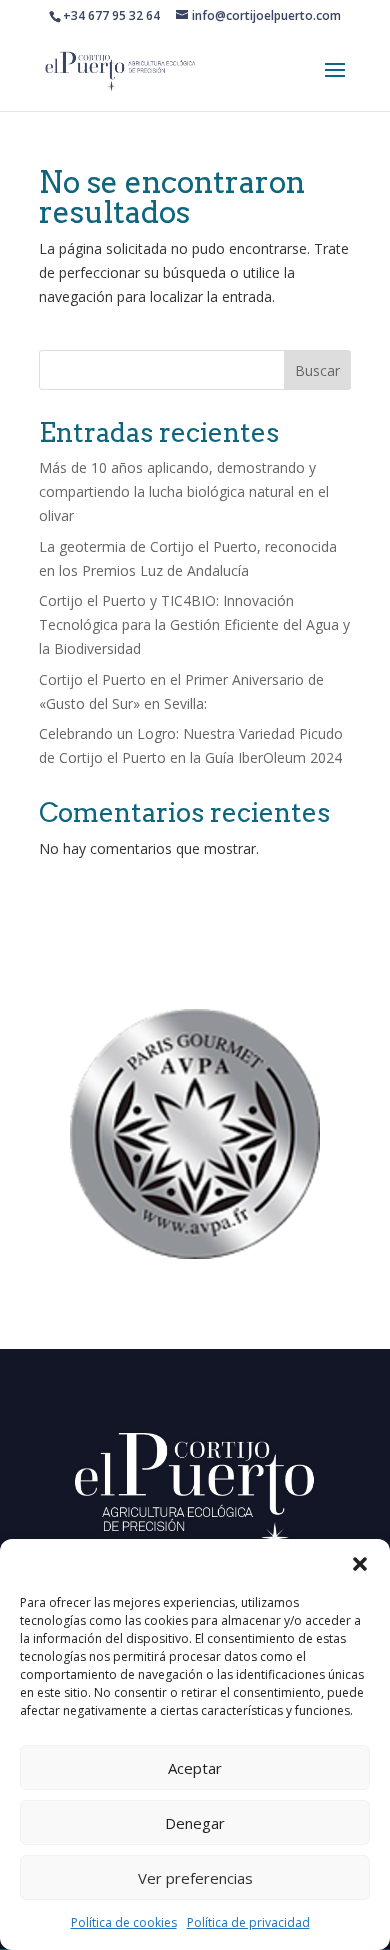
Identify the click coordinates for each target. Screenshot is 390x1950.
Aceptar (195, 1768)
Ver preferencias (195, 1878)
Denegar (195, 1823)
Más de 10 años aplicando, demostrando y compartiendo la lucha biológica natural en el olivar (184, 491)
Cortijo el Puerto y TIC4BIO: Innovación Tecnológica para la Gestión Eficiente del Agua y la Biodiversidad (194, 624)
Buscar (317, 370)
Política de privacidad (248, 1922)
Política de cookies (124, 1922)
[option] (195, 1134)
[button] (360, 1564)
